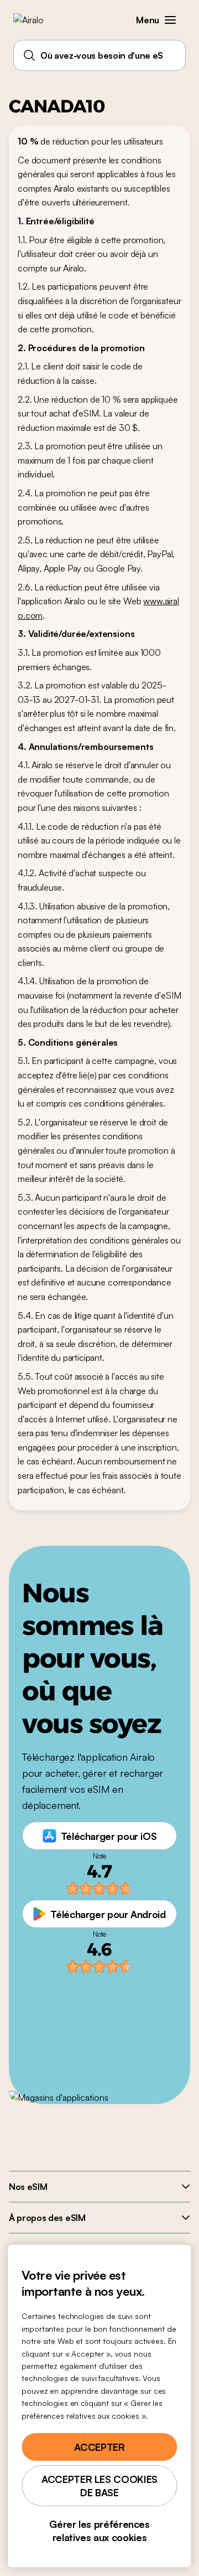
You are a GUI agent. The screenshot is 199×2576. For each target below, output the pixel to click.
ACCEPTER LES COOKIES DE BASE (99, 2486)
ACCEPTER (99, 2447)
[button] (170, 20)
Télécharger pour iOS (109, 1836)
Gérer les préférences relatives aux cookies (99, 2531)
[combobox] (99, 55)
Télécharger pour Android (108, 1914)
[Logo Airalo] (36, 20)
